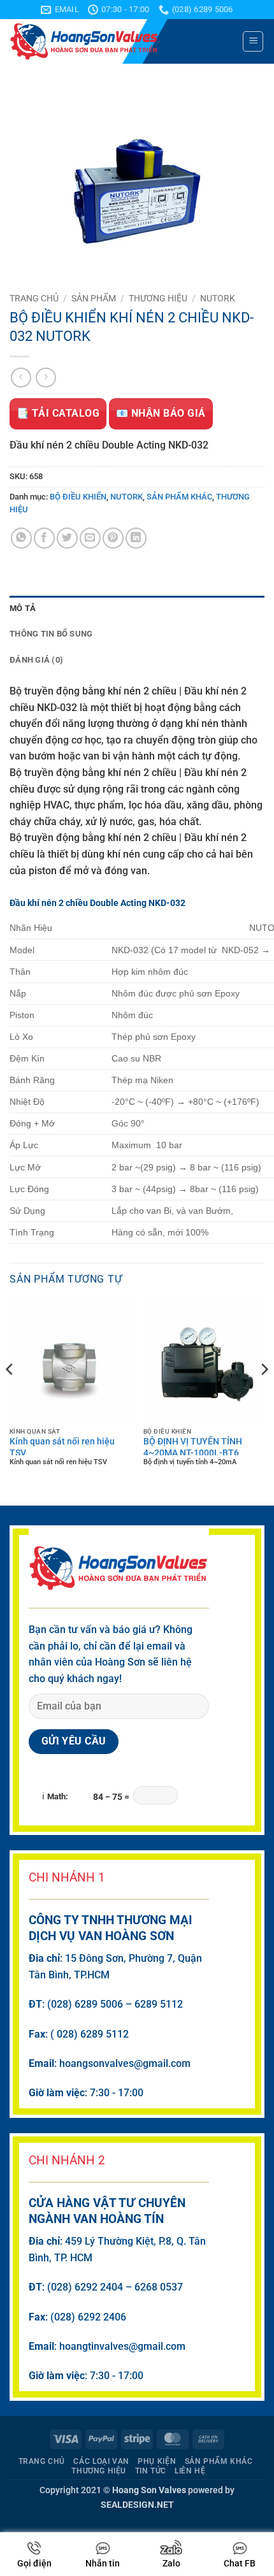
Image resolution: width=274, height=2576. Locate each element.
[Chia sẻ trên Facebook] (44, 538)
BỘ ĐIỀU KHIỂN (78, 497)
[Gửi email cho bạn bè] (90, 538)
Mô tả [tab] (23, 608)
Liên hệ (190, 2471)
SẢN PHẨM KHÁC (179, 497)
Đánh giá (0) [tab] (36, 660)
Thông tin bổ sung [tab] (51, 634)
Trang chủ (34, 298)
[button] (253, 41)
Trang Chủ (42, 2461)
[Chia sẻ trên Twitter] (67, 538)
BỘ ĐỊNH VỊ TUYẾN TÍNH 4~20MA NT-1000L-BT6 (193, 1446)
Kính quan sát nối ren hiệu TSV (62, 1446)
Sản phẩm (94, 298)
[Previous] (10, 1395)
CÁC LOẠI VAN (101, 2461)
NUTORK (218, 298)
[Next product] (21, 378)
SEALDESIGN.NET (137, 2505)
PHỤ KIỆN (157, 2461)
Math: (58, 1797)
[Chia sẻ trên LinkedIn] (136, 538)
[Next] (264, 1395)
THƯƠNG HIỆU (158, 298)
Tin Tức (151, 2471)
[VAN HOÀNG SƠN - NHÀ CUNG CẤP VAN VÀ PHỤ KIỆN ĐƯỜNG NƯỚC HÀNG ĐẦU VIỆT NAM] (121, 41)
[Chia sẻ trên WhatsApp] (21, 538)
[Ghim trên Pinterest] (113, 538)
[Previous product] (46, 378)
